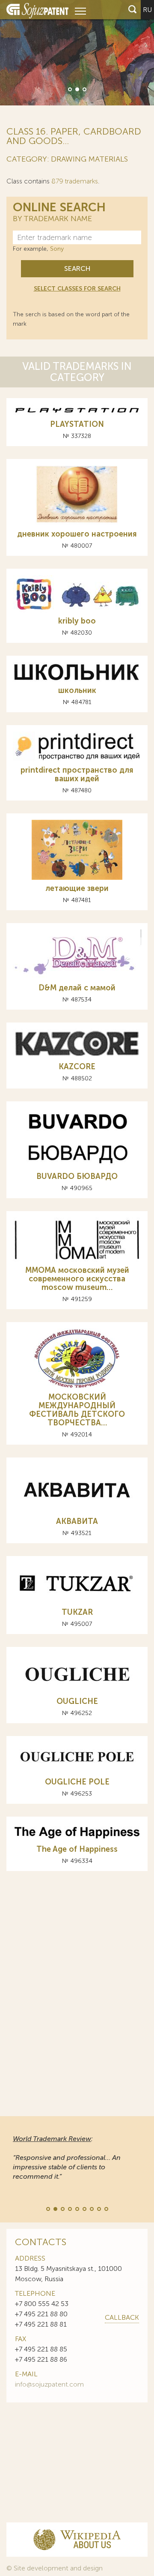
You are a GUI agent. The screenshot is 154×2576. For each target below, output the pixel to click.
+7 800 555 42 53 (42, 2304)
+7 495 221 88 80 (41, 2314)
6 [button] (84, 2208)
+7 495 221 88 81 (41, 2324)
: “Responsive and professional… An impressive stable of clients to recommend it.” (67, 2158)
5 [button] (77, 2208)
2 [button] (77, 89)
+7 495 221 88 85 (41, 2349)
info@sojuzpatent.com (49, 2384)
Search (77, 268)
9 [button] (106, 2208)
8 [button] (98, 2208)
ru (147, 10)
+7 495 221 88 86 (41, 2359)
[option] (77, 53)
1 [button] (69, 89)
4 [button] (69, 2208)
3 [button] (84, 89)
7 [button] (91, 2208)
